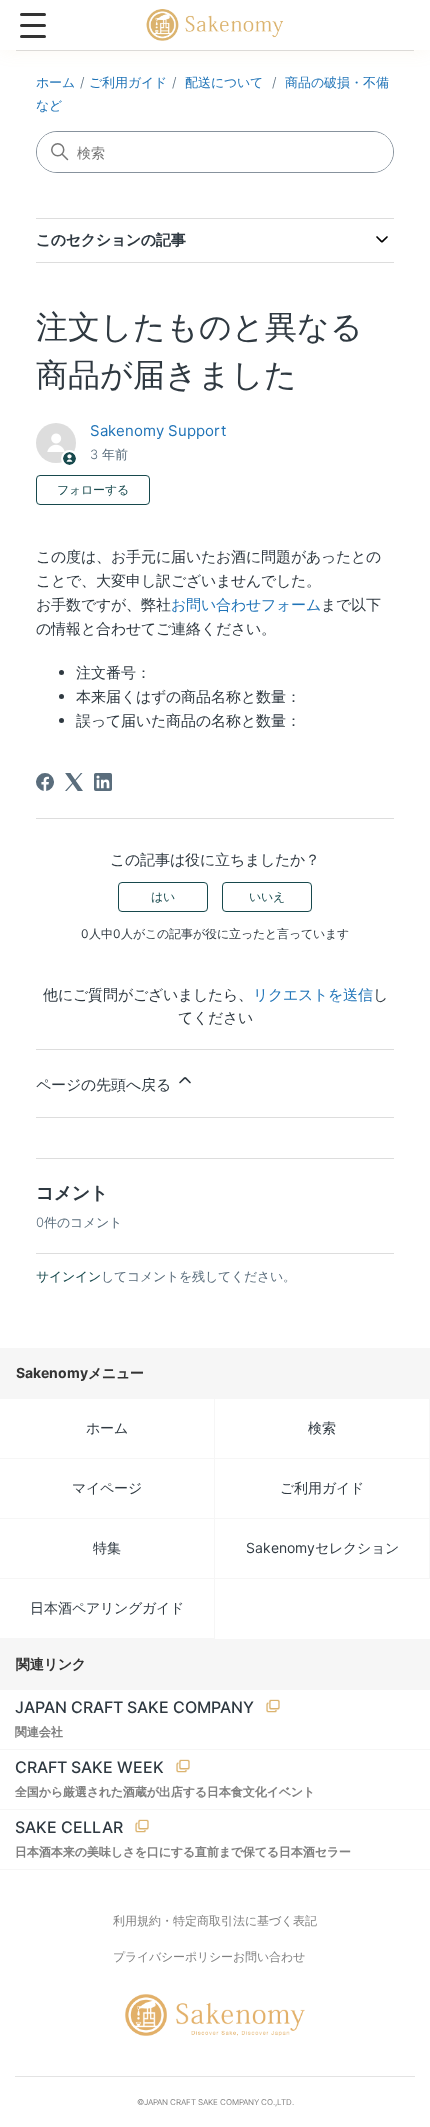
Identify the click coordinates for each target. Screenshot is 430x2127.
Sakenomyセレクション (322, 1547)
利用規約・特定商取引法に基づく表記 (215, 1920)
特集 (107, 1547)
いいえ (267, 896)
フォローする (93, 489)
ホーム (55, 82)
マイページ (107, 1487)
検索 (322, 1427)
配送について (224, 82)
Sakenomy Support (158, 430)
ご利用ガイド (128, 82)
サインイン (68, 1276)
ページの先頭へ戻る (105, 1084)
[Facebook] (45, 782)
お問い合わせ (269, 1956)
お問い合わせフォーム (246, 604)
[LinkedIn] (103, 782)
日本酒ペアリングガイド (107, 1607)
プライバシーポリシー (173, 1956)
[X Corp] (74, 782)
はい (163, 896)
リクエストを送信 (313, 994)
